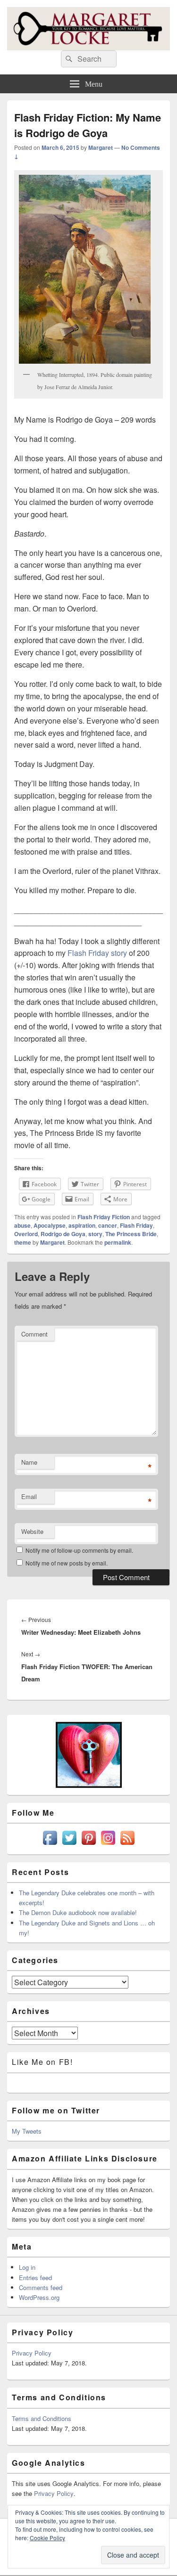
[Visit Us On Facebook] (50, 1845)
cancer (108, 1225)
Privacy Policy (32, 2353)
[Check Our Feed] (127, 1845)
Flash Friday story (98, 953)
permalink (118, 1242)
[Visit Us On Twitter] (69, 1845)
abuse (22, 1225)
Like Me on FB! (42, 2062)
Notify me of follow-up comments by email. (79, 1550)
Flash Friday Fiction (104, 1217)
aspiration (82, 1225)
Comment (34, 1334)
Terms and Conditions (42, 2418)
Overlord (26, 1234)
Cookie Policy (47, 2538)
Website (32, 1531)
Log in (27, 2267)
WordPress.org (39, 2297)
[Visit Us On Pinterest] (88, 1845)
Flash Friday (136, 1225)
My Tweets (27, 2131)
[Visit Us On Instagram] (108, 1845)
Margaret (101, 147)
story (95, 1234)
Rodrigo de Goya (63, 1234)
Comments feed (41, 2287)
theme (23, 1242)
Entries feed (35, 2278)
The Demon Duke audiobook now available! (78, 1912)
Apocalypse (50, 1225)
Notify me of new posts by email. (67, 1563)
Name (29, 1462)
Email (29, 1496)
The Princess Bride (131, 1234)
